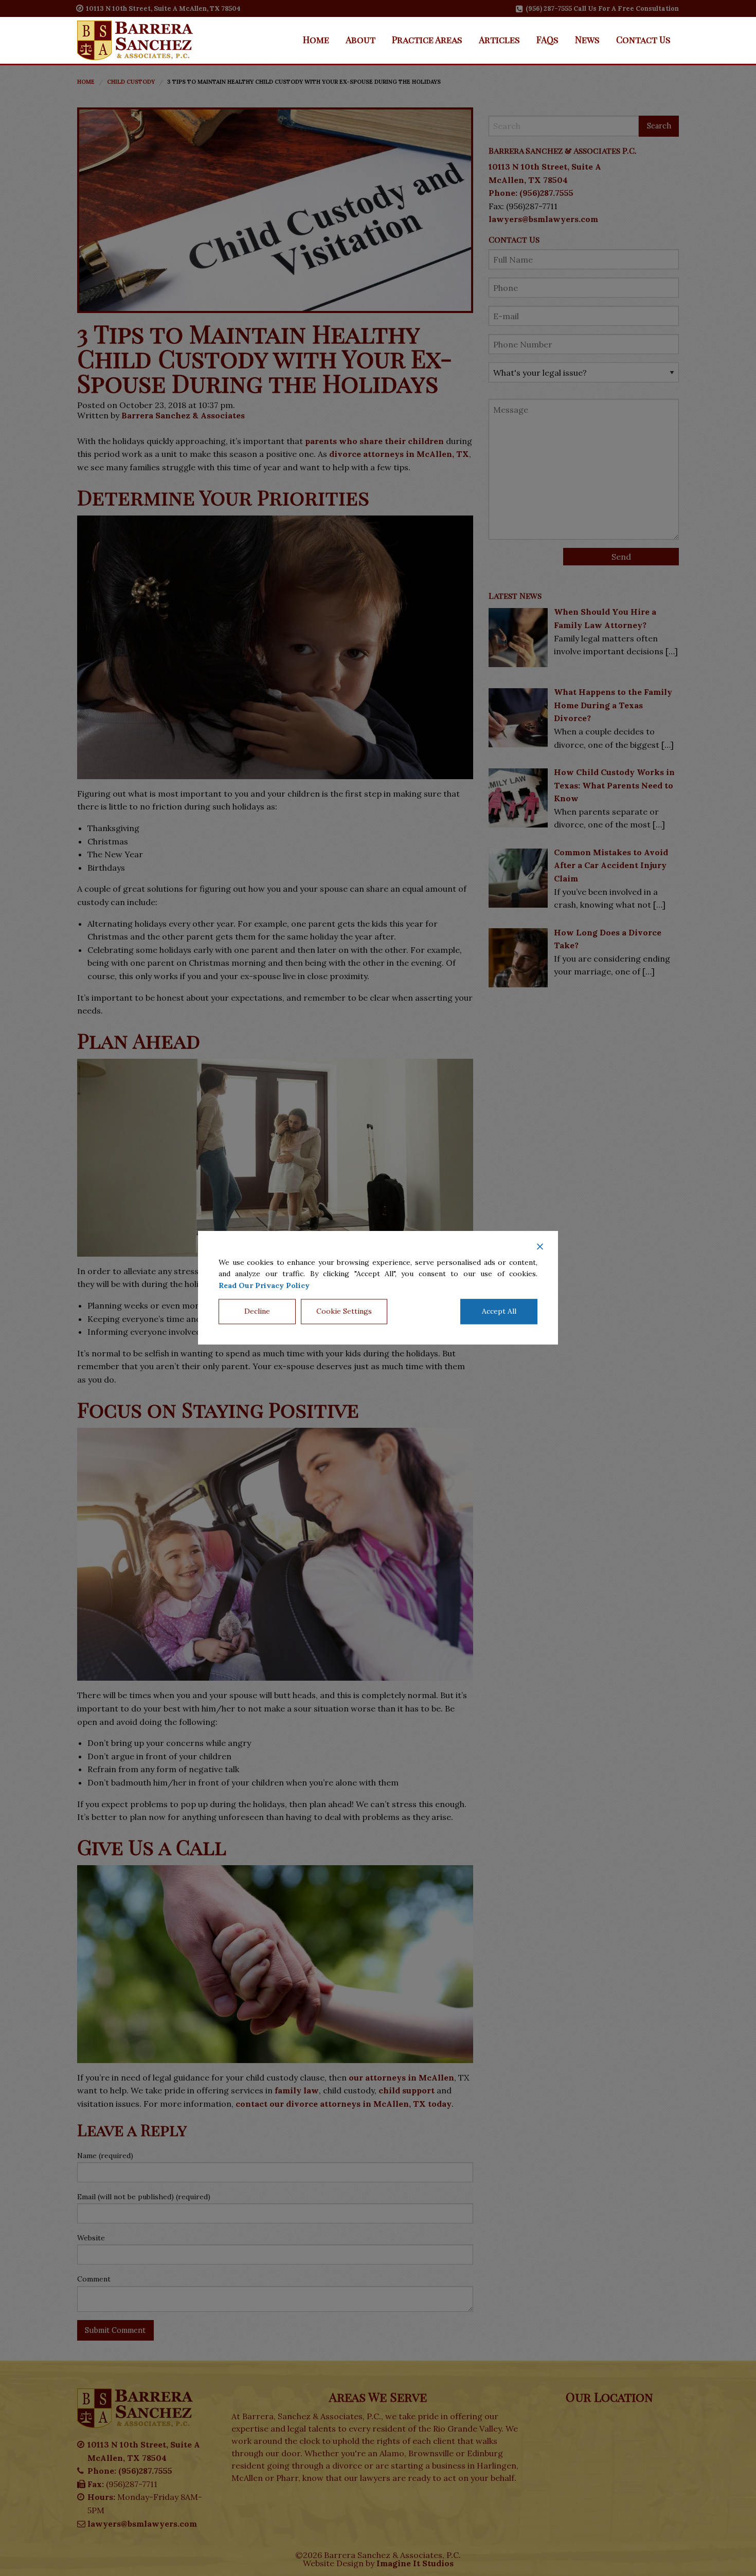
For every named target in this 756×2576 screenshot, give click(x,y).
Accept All (499, 1312)
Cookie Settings (344, 1312)
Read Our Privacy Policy (264, 1285)
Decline (257, 1312)
